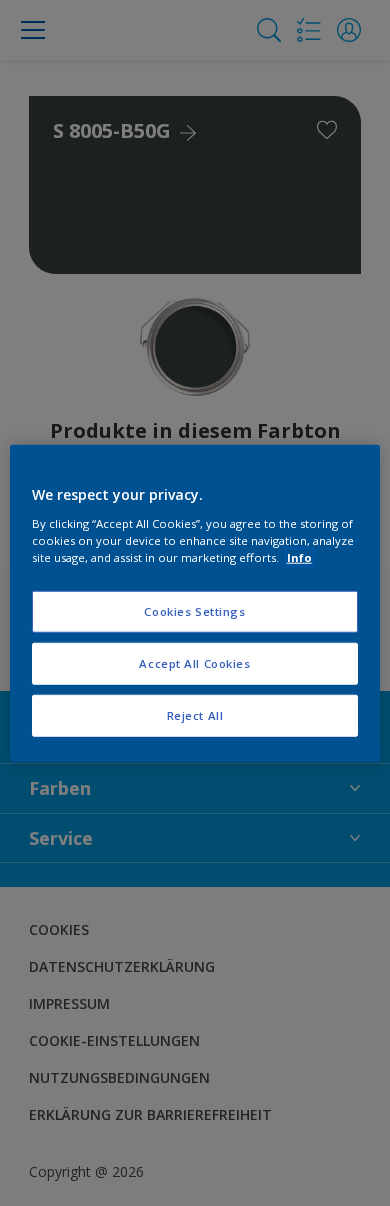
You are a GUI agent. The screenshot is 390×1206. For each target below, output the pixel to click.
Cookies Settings (194, 611)
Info (299, 556)
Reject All (195, 714)
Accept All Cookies (194, 662)
